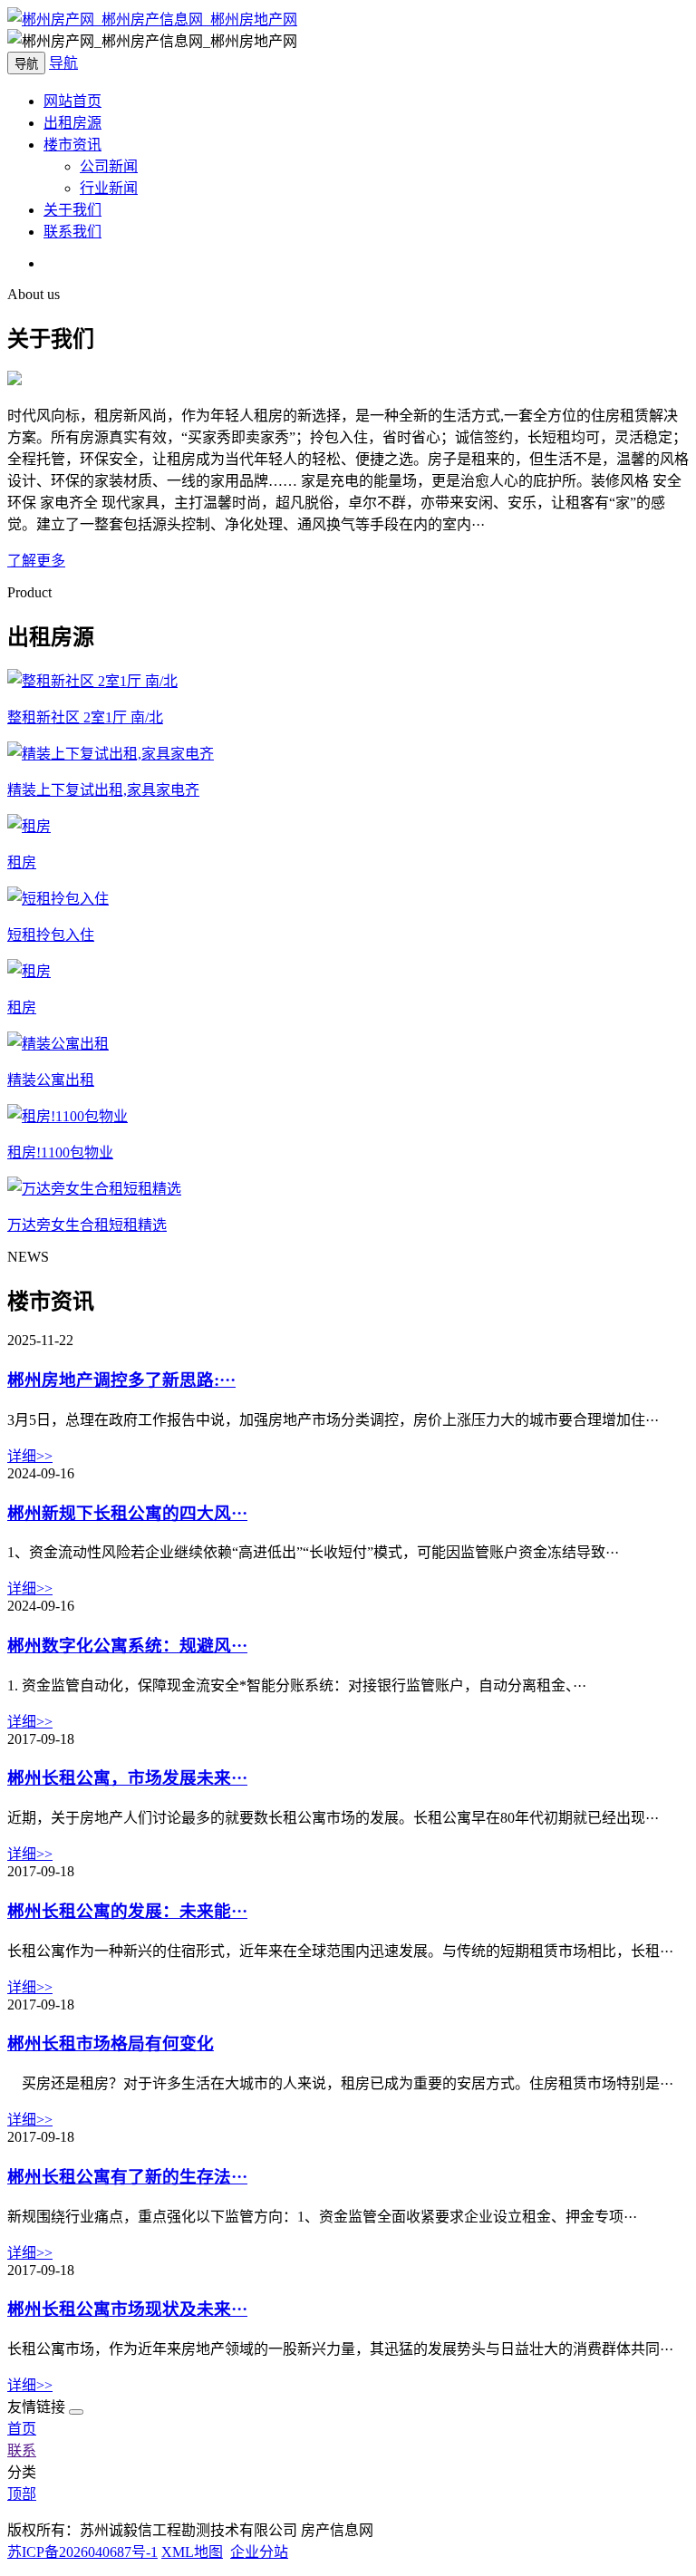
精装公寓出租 (51, 1080)
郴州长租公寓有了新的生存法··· (127, 2177)
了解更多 (36, 561)
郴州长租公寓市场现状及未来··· (127, 2309)
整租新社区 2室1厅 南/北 (85, 717)
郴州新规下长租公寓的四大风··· (127, 1513)
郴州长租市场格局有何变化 (111, 2043)
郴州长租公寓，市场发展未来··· (127, 1778)
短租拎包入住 (51, 935)
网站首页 (72, 101)
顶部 (22, 2494)
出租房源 (72, 123)
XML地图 (192, 2552)
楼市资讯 (72, 145)
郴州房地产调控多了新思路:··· (121, 1380)
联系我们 (72, 232)
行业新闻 (109, 188)
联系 (22, 2450)
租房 (22, 862)
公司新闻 (109, 166)
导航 (63, 63)
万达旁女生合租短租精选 (87, 1225)
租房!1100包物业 (60, 1152)
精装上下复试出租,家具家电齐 (103, 790)
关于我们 (72, 210)
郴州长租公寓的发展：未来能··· (127, 1911)
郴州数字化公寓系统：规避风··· (127, 1646)
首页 (22, 2429)
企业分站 (259, 2552)
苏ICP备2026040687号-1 (82, 2552)
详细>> (30, 1456)
